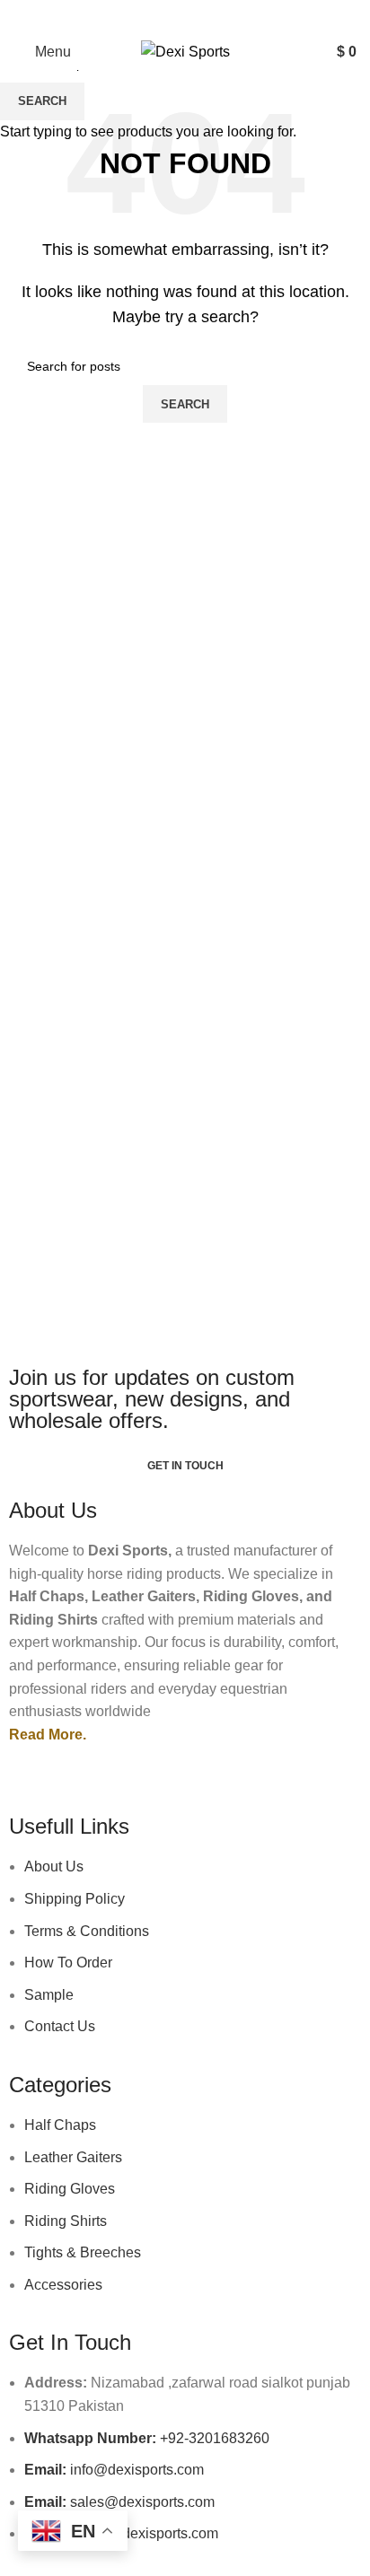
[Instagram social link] (202, 17)
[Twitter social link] (168, 17)
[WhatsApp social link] (236, 17)
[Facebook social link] (134, 17)
